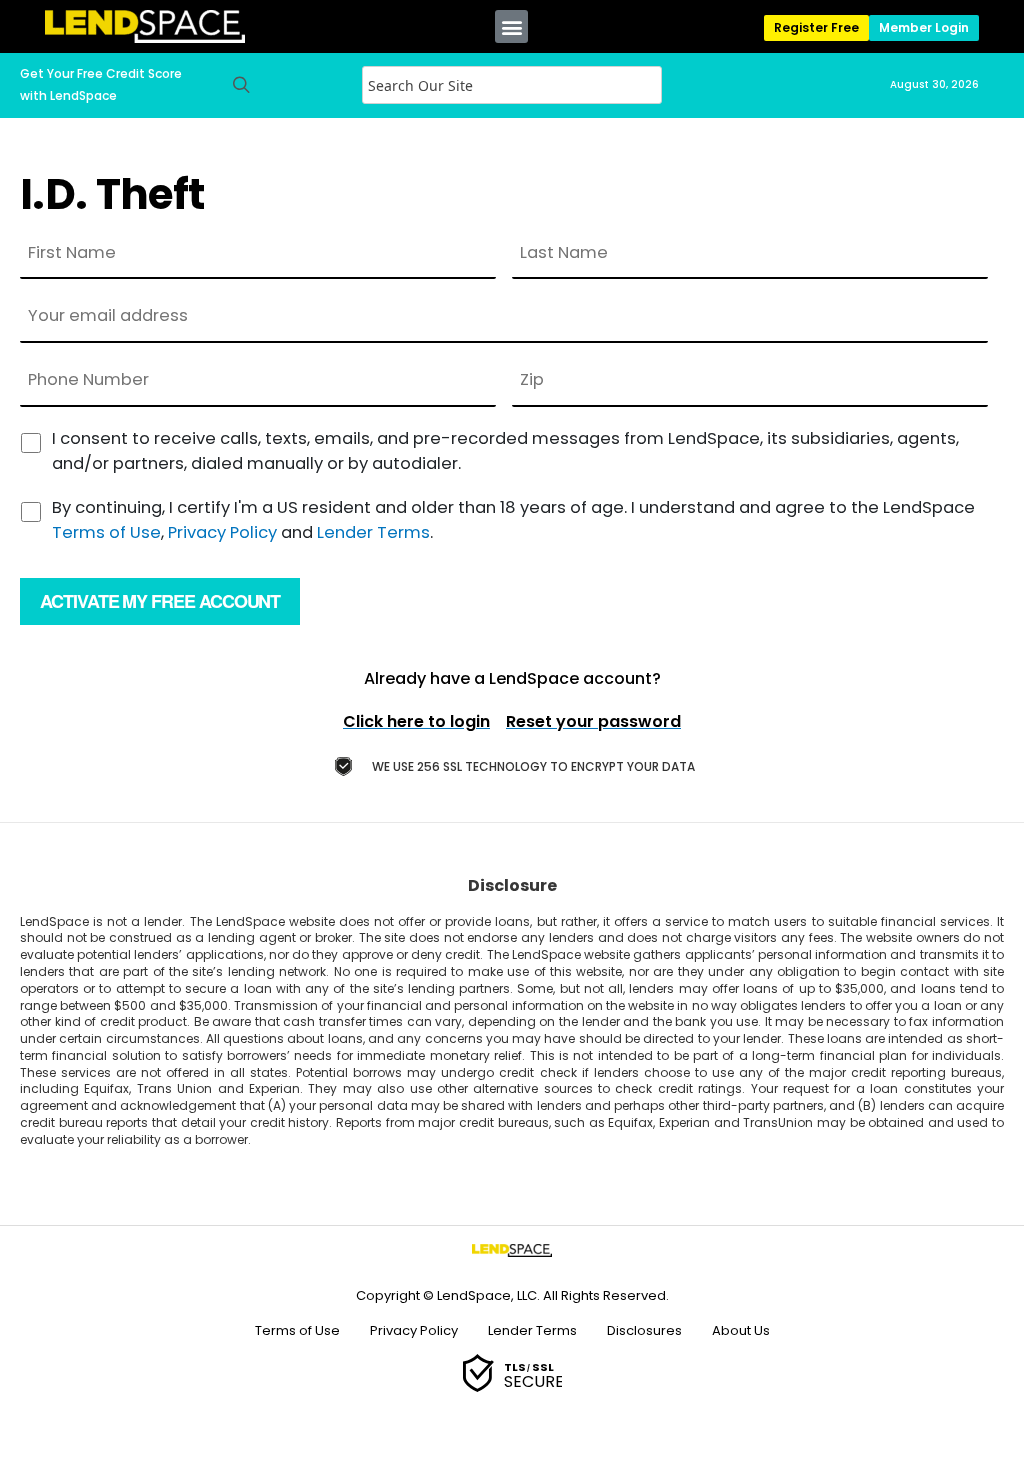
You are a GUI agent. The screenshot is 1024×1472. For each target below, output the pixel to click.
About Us (741, 1330)
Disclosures (644, 1330)
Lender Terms (373, 532)
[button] (511, 26)
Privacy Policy (222, 532)
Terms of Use (106, 532)
